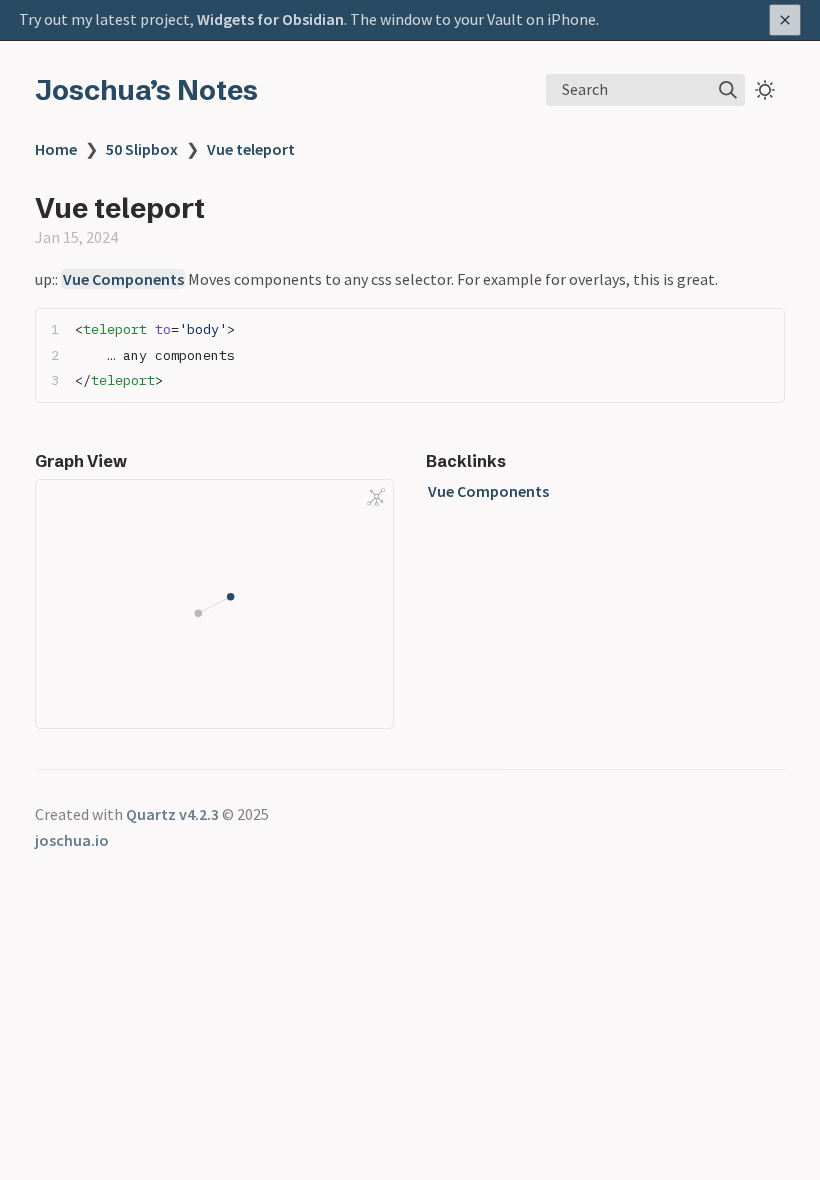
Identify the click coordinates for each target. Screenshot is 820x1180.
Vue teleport (251, 149)
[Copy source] (763, 329)
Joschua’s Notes (146, 90)
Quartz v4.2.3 (172, 814)
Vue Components (123, 279)
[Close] (785, 20)
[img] (728, 90)
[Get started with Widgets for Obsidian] (410, 20)
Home (56, 149)
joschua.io (72, 840)
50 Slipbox (142, 149)
